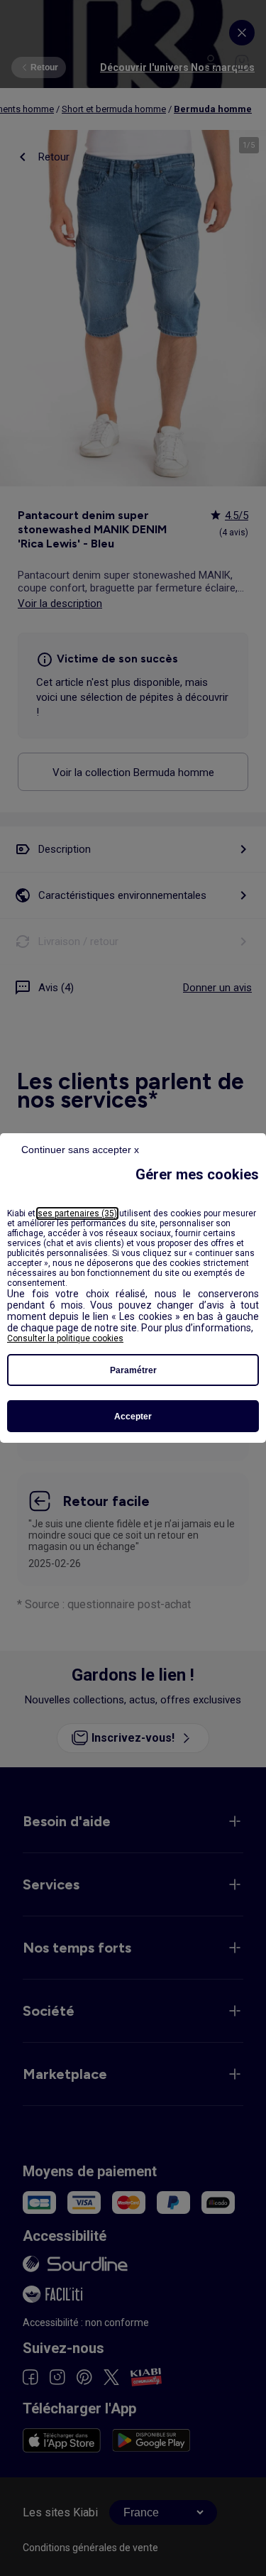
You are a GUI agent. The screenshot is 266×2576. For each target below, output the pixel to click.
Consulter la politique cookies (65, 1338)
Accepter (133, 1417)
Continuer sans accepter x (80, 1150)
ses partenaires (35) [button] (77, 1213)
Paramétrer (133, 1370)
